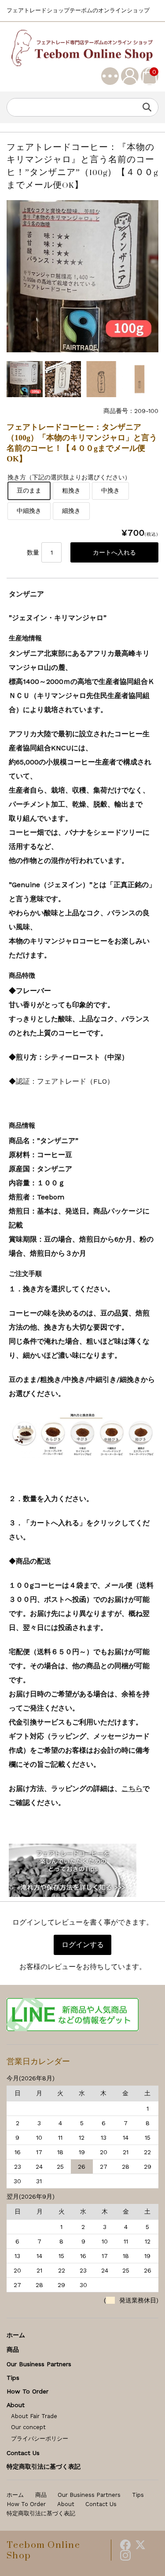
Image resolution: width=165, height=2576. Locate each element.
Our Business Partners (39, 2364)
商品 (13, 2349)
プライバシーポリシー (40, 2439)
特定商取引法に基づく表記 (44, 2466)
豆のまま (29, 490)
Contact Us (23, 2453)
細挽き (71, 511)
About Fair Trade (34, 2416)
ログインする (83, 1945)
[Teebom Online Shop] (82, 48)
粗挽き (71, 490)
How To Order (27, 2391)
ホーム (16, 2335)
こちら (132, 1789)
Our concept (28, 2427)
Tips (13, 2378)
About (16, 2405)
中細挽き (29, 511)
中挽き (110, 490)
